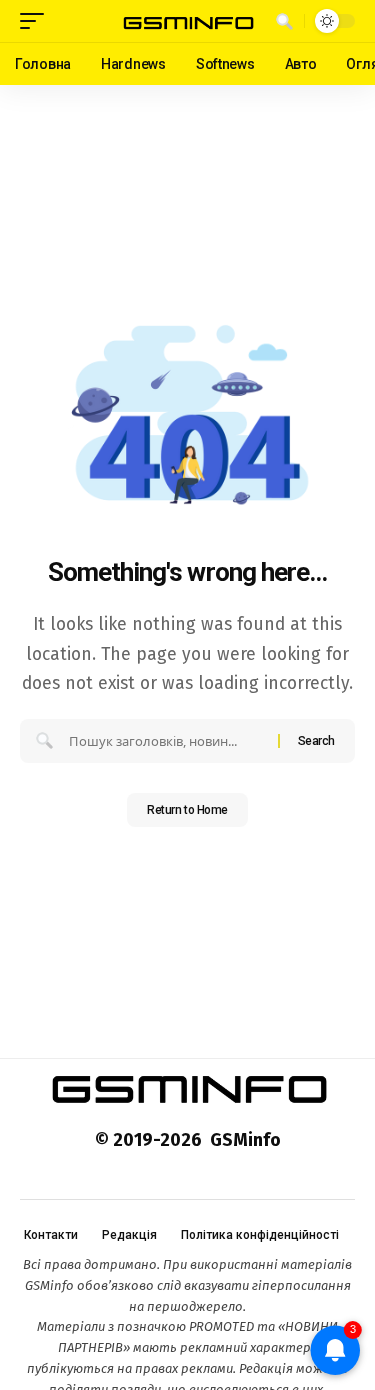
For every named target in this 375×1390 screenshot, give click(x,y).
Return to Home (187, 810)
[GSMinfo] (188, 21)
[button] (37, 21)
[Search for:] (166, 741)
